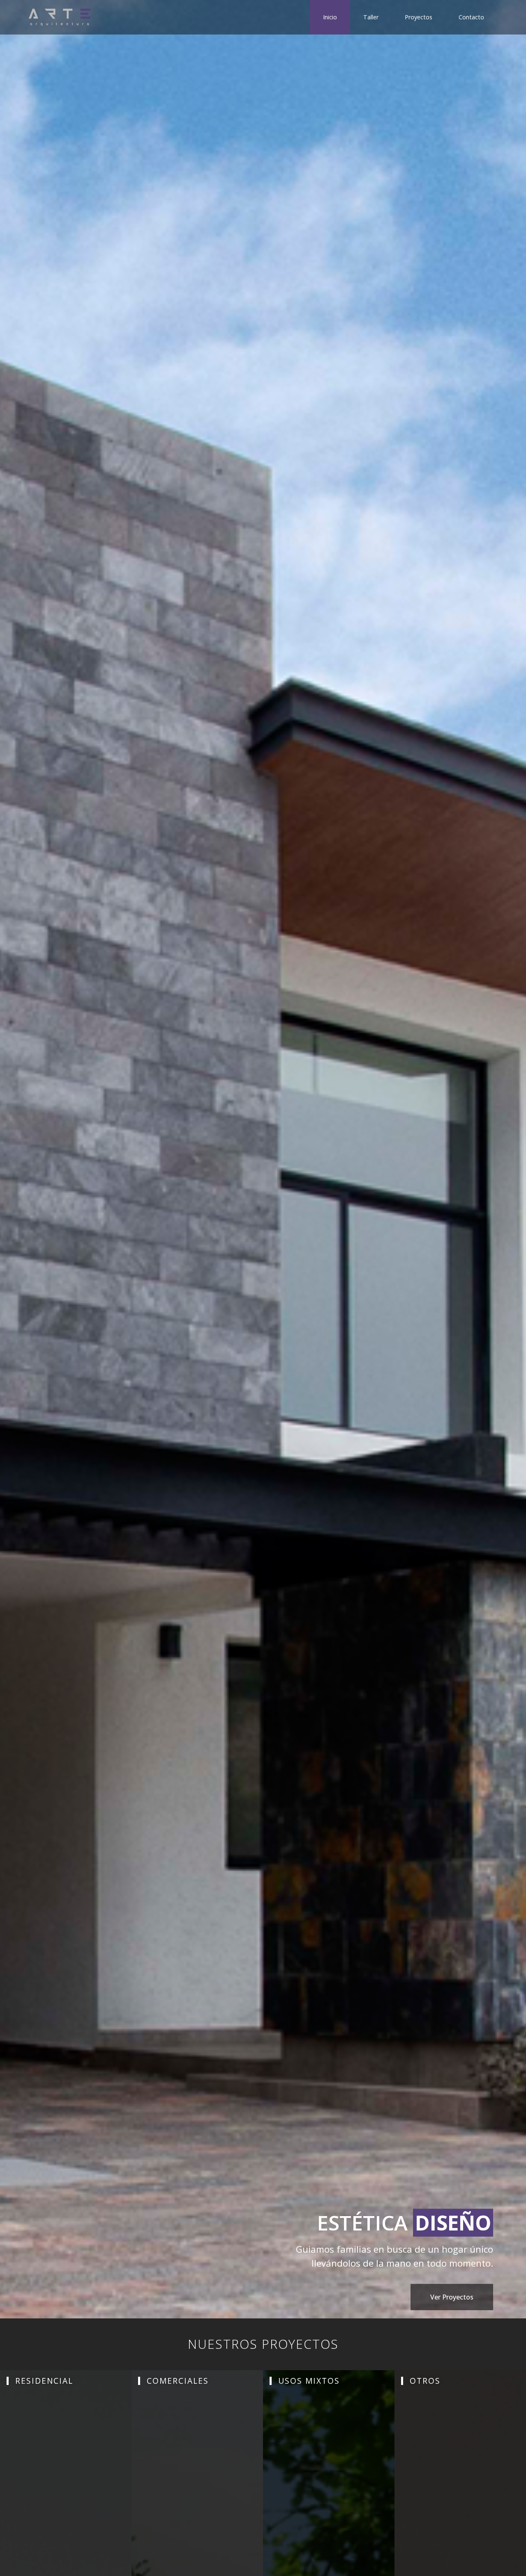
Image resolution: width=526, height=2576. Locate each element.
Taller (371, 17)
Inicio (330, 17)
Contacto (471, 17)
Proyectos (419, 17)
